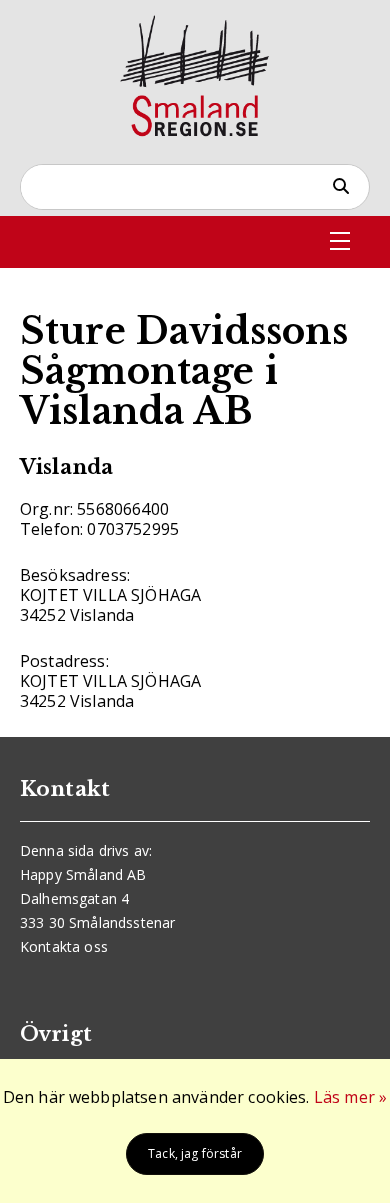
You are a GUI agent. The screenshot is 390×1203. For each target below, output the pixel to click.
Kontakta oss (64, 946)
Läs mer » (350, 1097)
